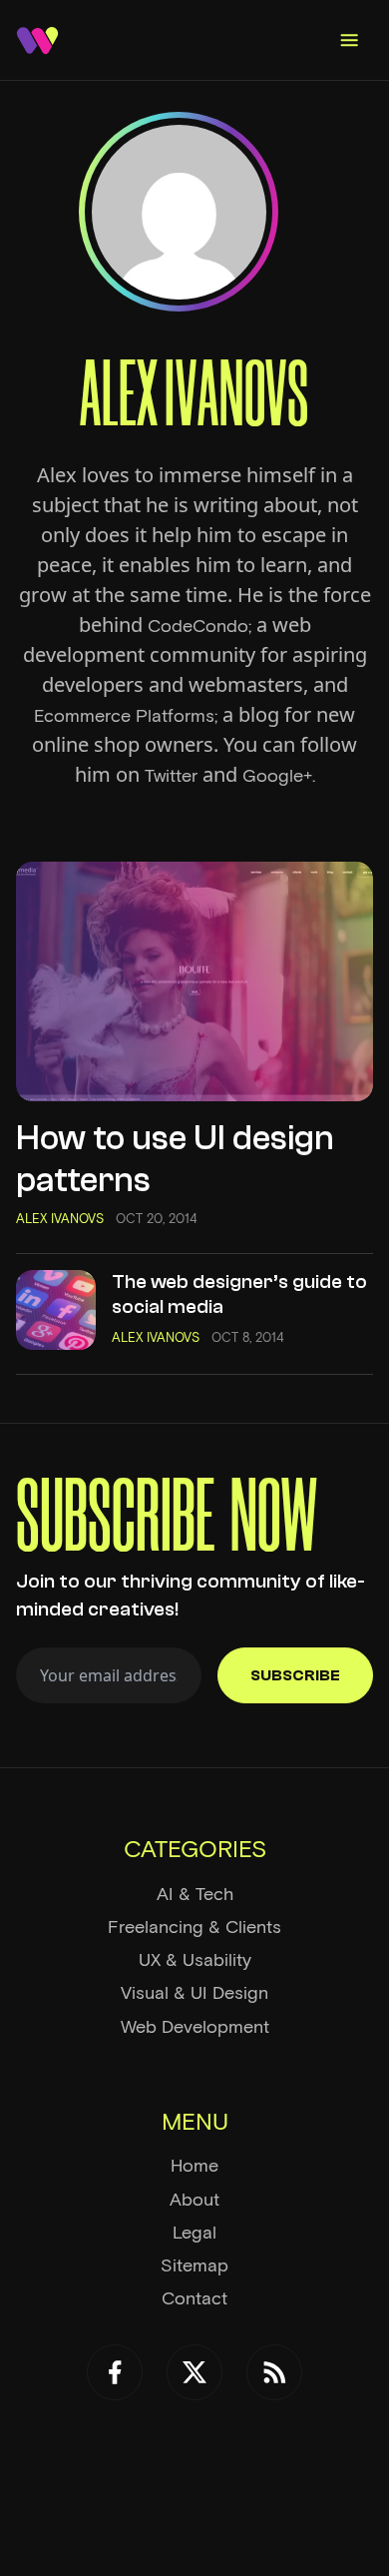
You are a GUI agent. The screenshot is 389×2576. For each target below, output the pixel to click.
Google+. (279, 776)
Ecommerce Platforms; (126, 716)
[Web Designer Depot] (37, 40)
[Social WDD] (115, 2372)
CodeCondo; (199, 626)
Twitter (171, 776)
